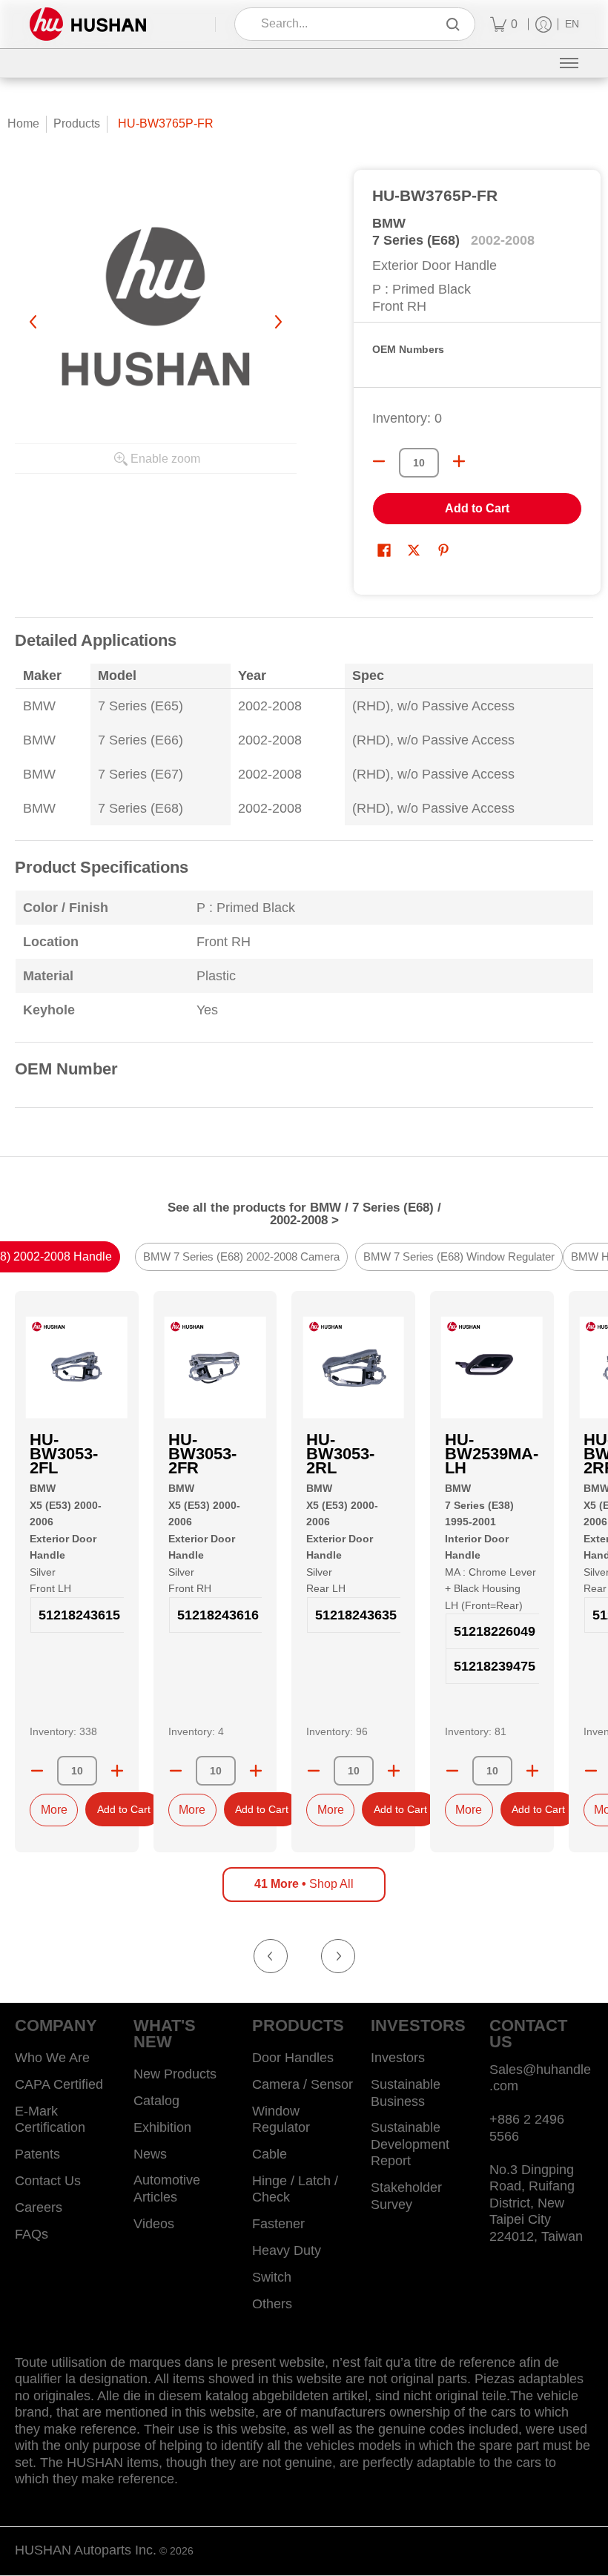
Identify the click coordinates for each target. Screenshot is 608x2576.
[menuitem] (504, 24)
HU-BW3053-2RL (340, 1454)
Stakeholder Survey (406, 2196)
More (54, 1810)
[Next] (277, 322)
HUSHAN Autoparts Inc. (86, 2550)
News (150, 2154)
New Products (175, 2074)
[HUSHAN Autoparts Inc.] (88, 24)
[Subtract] (37, 1771)
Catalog (156, 2101)
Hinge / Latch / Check (295, 2189)
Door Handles (293, 2058)
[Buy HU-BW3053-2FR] (215, 1368)
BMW (389, 223)
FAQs (32, 2234)
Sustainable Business (406, 2093)
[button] (384, 552)
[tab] (241, 1258)
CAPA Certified (59, 2084)
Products (77, 123)
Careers (39, 2207)
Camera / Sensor (303, 2084)
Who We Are (52, 2058)
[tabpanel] (304, 872)
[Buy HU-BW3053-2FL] (77, 1368)
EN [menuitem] (572, 24)
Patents (37, 2154)
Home (23, 123)
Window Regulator (281, 2120)
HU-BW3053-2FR (202, 1454)
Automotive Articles (167, 2189)
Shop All (304, 1884)
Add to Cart (477, 508)
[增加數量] (459, 461)
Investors (398, 2058)
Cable (270, 2154)
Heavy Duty (287, 2250)
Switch (272, 2277)
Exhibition (162, 2127)
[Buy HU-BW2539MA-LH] (492, 1368)
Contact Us (48, 2181)
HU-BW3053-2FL (64, 1454)
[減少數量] (379, 461)
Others (272, 2304)
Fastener (278, 2224)
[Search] (453, 24)
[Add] (117, 1771)
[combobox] (344, 24)
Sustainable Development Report (410, 2144)
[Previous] (34, 322)
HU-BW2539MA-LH (492, 1454)
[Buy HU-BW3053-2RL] (353, 1368)
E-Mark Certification (50, 2120)
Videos (154, 2224)
